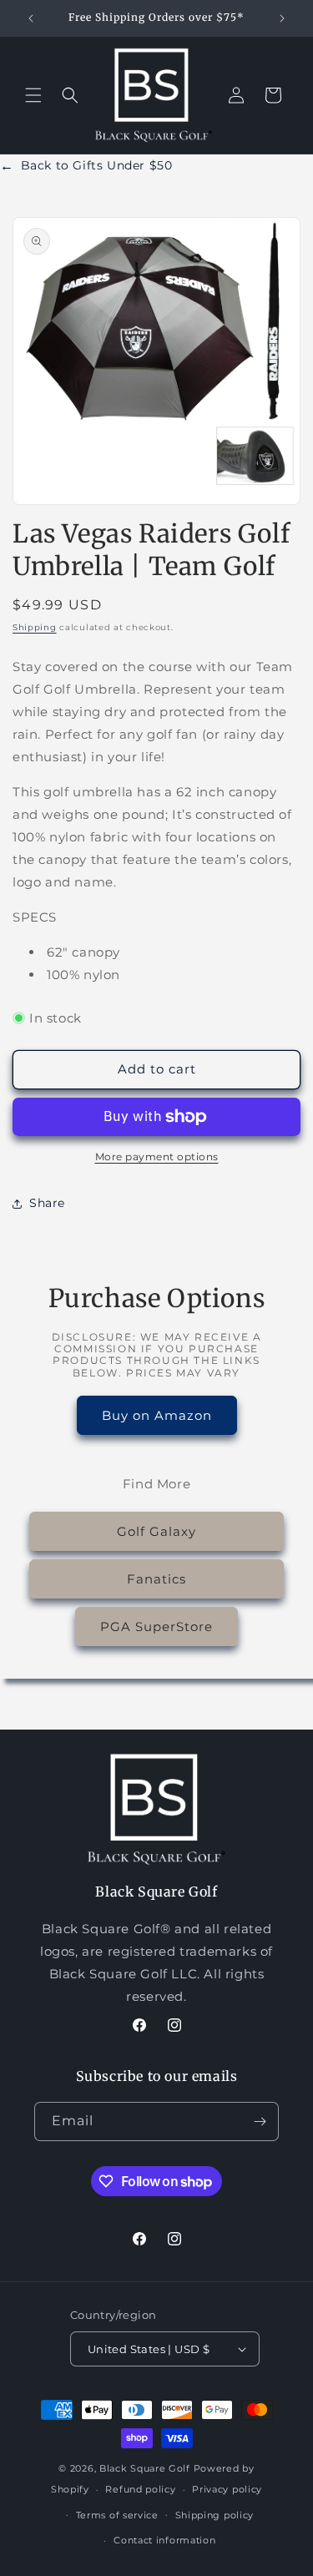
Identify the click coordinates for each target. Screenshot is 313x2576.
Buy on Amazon (157, 1415)
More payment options (157, 1157)
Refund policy (140, 2489)
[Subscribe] (260, 2121)
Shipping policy (215, 2515)
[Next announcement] (282, 18)
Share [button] (47, 1203)
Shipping (35, 627)
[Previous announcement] (31, 18)
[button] (33, 95)
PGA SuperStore (156, 1626)
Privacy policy (227, 2489)
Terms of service (117, 2515)
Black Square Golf (145, 2468)
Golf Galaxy (156, 1531)
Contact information (164, 2540)
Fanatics (156, 1579)
